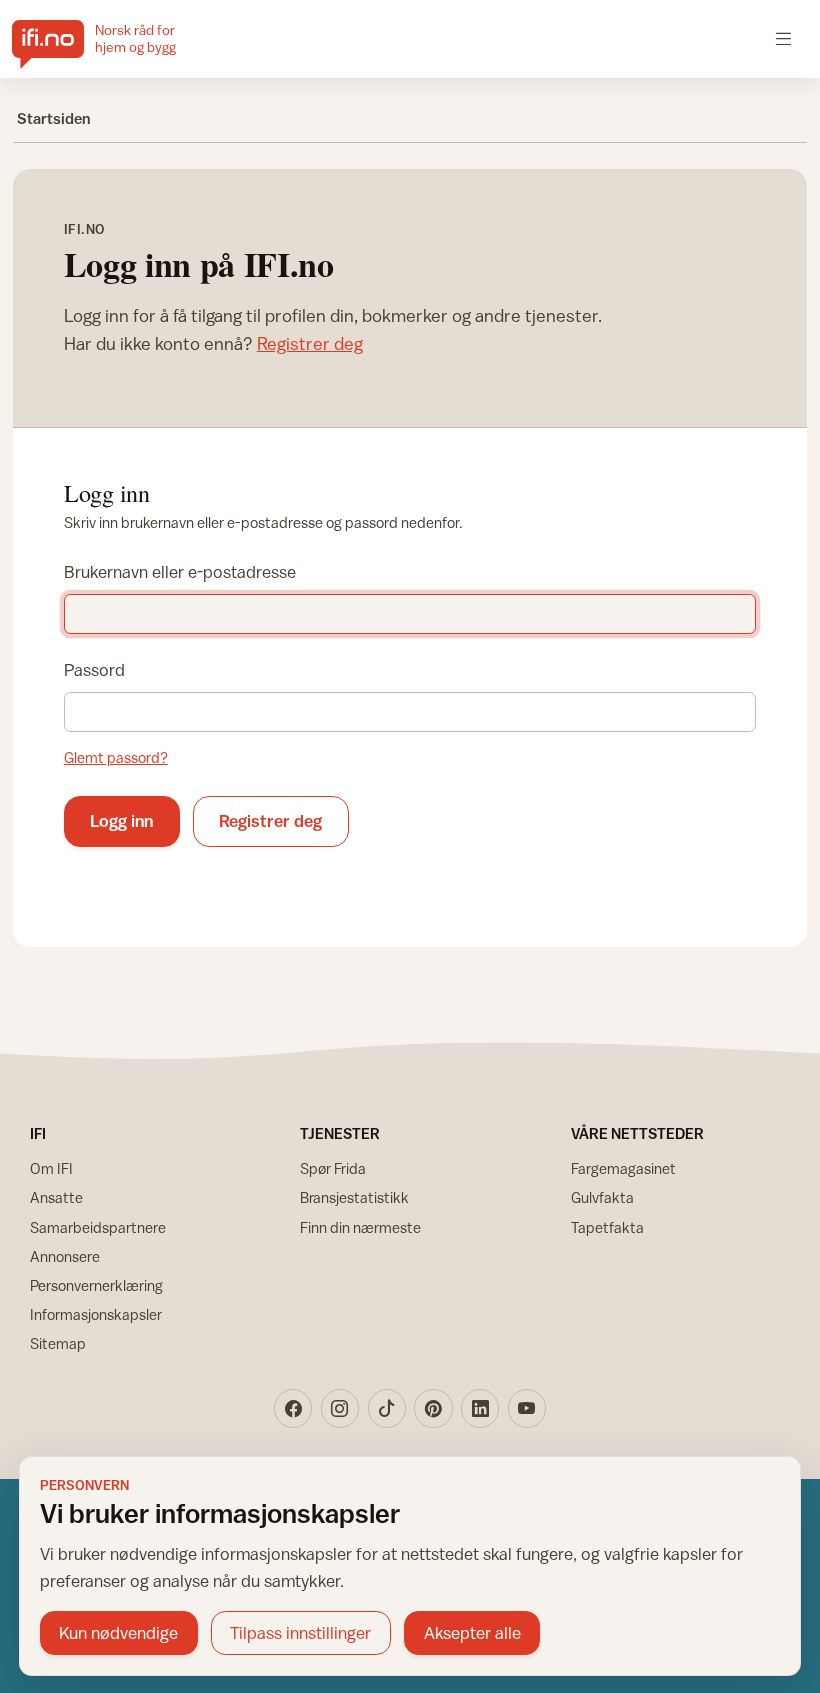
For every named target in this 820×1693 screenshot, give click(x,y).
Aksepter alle (472, 1633)
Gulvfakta (602, 1197)
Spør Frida (333, 1168)
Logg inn (121, 821)
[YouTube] (527, 1408)
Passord (94, 670)
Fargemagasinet (623, 1168)
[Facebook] (293, 1408)
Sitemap (58, 1343)
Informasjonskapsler (96, 1314)
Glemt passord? (116, 757)
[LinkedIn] (480, 1408)
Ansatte (56, 1197)
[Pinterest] (433, 1408)
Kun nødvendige (118, 1633)
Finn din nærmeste (360, 1227)
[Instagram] (340, 1408)
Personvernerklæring (96, 1285)
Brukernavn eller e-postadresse (180, 572)
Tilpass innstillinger (300, 1633)
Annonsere (65, 1256)
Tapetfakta (607, 1227)
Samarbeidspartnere (98, 1227)
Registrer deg (310, 343)
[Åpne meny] (783, 38)
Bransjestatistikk (354, 1197)
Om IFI (51, 1168)
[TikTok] (387, 1408)
